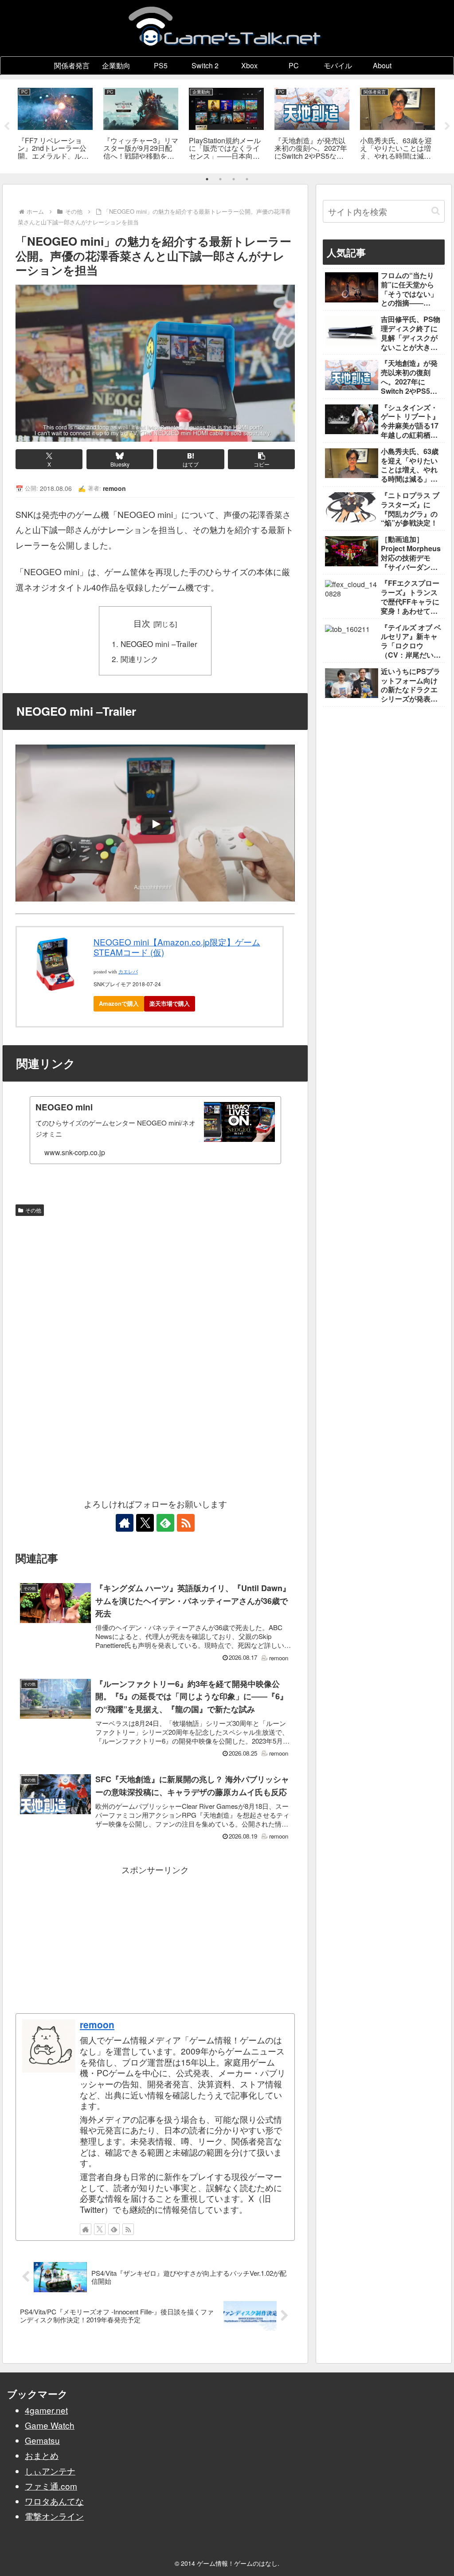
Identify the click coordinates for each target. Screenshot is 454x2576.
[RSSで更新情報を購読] (186, 1523)
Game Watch (50, 2425)
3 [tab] (234, 179)
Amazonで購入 (119, 1003)
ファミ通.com (51, 2486)
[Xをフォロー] (145, 1523)
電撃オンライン (54, 2516)
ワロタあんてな (54, 2501)
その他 (33, 1210)
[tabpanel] (55, 125)
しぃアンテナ (50, 2471)
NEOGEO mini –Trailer (159, 644)
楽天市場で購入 (170, 1003)
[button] (261, 459)
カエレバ (128, 972)
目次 (142, 623)
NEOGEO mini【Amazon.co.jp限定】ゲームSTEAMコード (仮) (177, 947)
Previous (7, 126)
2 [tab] (220, 179)
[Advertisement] (155, 1286)
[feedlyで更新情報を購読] (165, 1523)
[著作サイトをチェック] (125, 1523)
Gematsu (42, 2440)
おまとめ (42, 2455)
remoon (97, 2024)
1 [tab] (207, 179)
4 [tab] (247, 179)
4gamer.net (46, 2410)
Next (447, 126)
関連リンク (139, 659)
